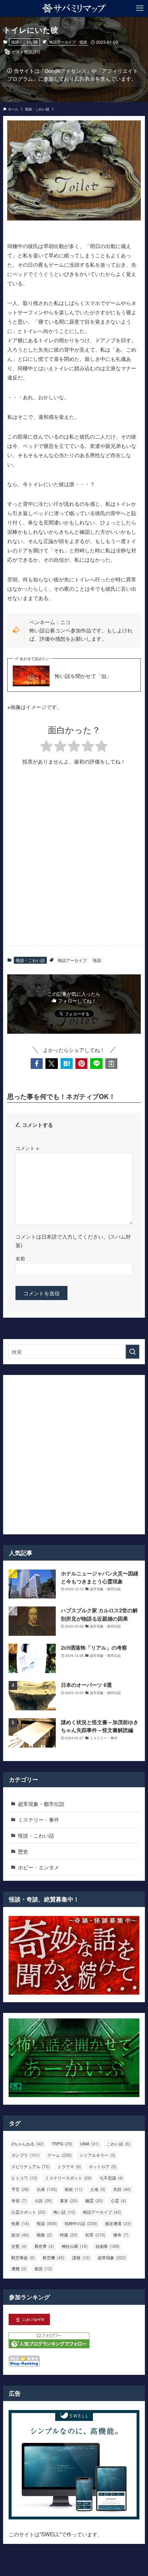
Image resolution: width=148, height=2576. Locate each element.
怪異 (20, 2223)
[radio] (46, 747)
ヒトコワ (24, 2178)
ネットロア (103, 2166)
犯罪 (95, 2235)
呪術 (73, 2189)
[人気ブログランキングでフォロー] (49, 2346)
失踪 (122, 2189)
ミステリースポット (68, 2178)
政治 (20, 2235)
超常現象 (112, 2257)
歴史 (23, 1851)
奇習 (19, 2200)
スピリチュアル (30, 2166)
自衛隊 (107, 2246)
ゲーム (60, 2155)
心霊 (118, 2200)
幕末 (69, 2200)
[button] (37, 1064)
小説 (43, 2200)
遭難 (19, 2268)
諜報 (81, 2257)
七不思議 (111, 2178)
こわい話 (118, 2144)
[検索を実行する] (133, 1352)
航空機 (54, 2257)
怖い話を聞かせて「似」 (83, 676)
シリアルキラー (97, 2155)
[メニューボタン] (140, 8)
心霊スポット (28, 2212)
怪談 (83, 42)
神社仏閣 (75, 2246)
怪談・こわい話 (25, 42)
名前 (20, 1258)
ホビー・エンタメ (39, 1867)
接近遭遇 (118, 2223)
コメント (27, 1148)
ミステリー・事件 (39, 1819)
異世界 (44, 2246)
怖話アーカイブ (62, 42)
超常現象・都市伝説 (41, 1803)
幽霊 (94, 2200)
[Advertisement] (74, 861)
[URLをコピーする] (111, 1064)
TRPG (62, 2144)
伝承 (47, 2189)
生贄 (19, 2246)
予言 (20, 2189)
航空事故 (23, 2257)
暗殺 (44, 2235)
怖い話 (64, 2212)
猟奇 (121, 2235)
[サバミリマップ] (74, 8)
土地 (98, 2189)
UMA (89, 2144)
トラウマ (69, 2166)
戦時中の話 (81, 2223)
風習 (43, 2268)
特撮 (69, 2235)
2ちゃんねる (28, 2144)
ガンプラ (25, 2155)
